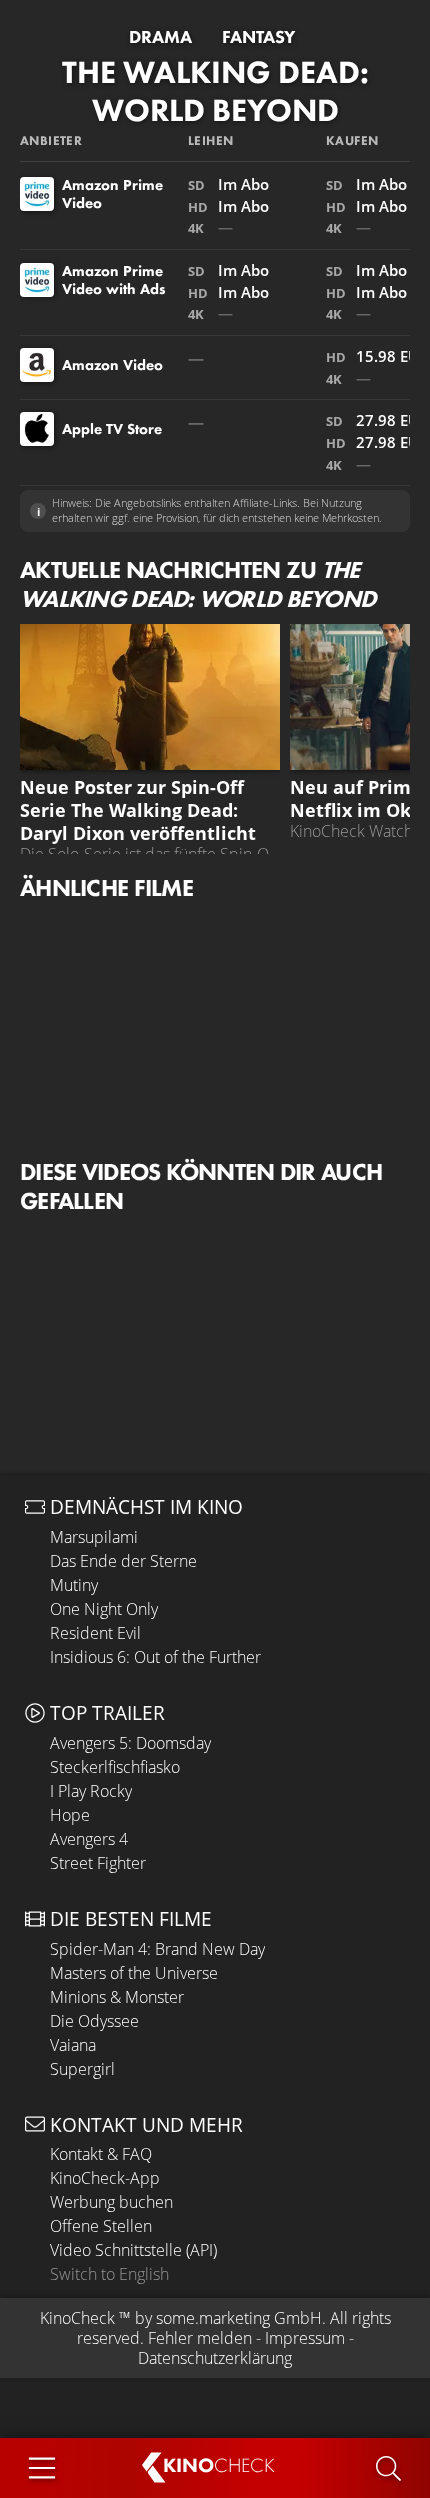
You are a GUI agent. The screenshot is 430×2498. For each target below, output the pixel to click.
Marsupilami (94, 1537)
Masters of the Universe (134, 1973)
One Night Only (104, 1609)
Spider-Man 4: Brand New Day (157, 1949)
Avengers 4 (89, 1839)
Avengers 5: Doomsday (130, 1743)
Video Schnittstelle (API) (133, 2250)
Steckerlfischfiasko (115, 1767)
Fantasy (258, 37)
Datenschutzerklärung (215, 2358)
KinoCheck (77, 2318)
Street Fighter (98, 1863)
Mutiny (74, 1585)
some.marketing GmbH (239, 2318)
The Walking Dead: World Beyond (215, 91)
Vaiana (73, 2045)
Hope (70, 1815)
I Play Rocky (91, 1791)
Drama (160, 37)
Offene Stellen (101, 2226)
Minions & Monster (117, 1997)
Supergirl (82, 2069)
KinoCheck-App (105, 2178)
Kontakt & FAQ (101, 2154)
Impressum (305, 2338)
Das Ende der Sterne (123, 1561)
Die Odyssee (94, 2021)
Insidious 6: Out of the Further (155, 1657)
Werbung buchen (111, 2202)
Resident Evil (95, 1633)
